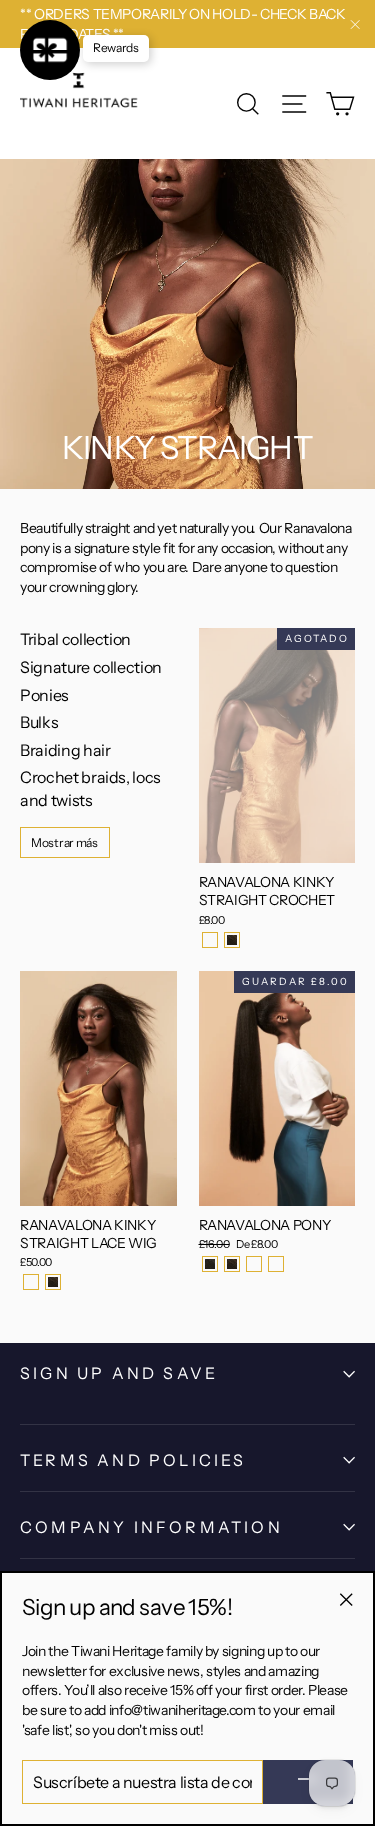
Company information (151, 1527)
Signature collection (91, 667)
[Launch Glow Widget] (50, 50)
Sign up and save (119, 1373)
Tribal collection (75, 639)
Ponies (44, 695)
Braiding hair (65, 750)
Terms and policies (133, 1460)
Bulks (39, 722)
